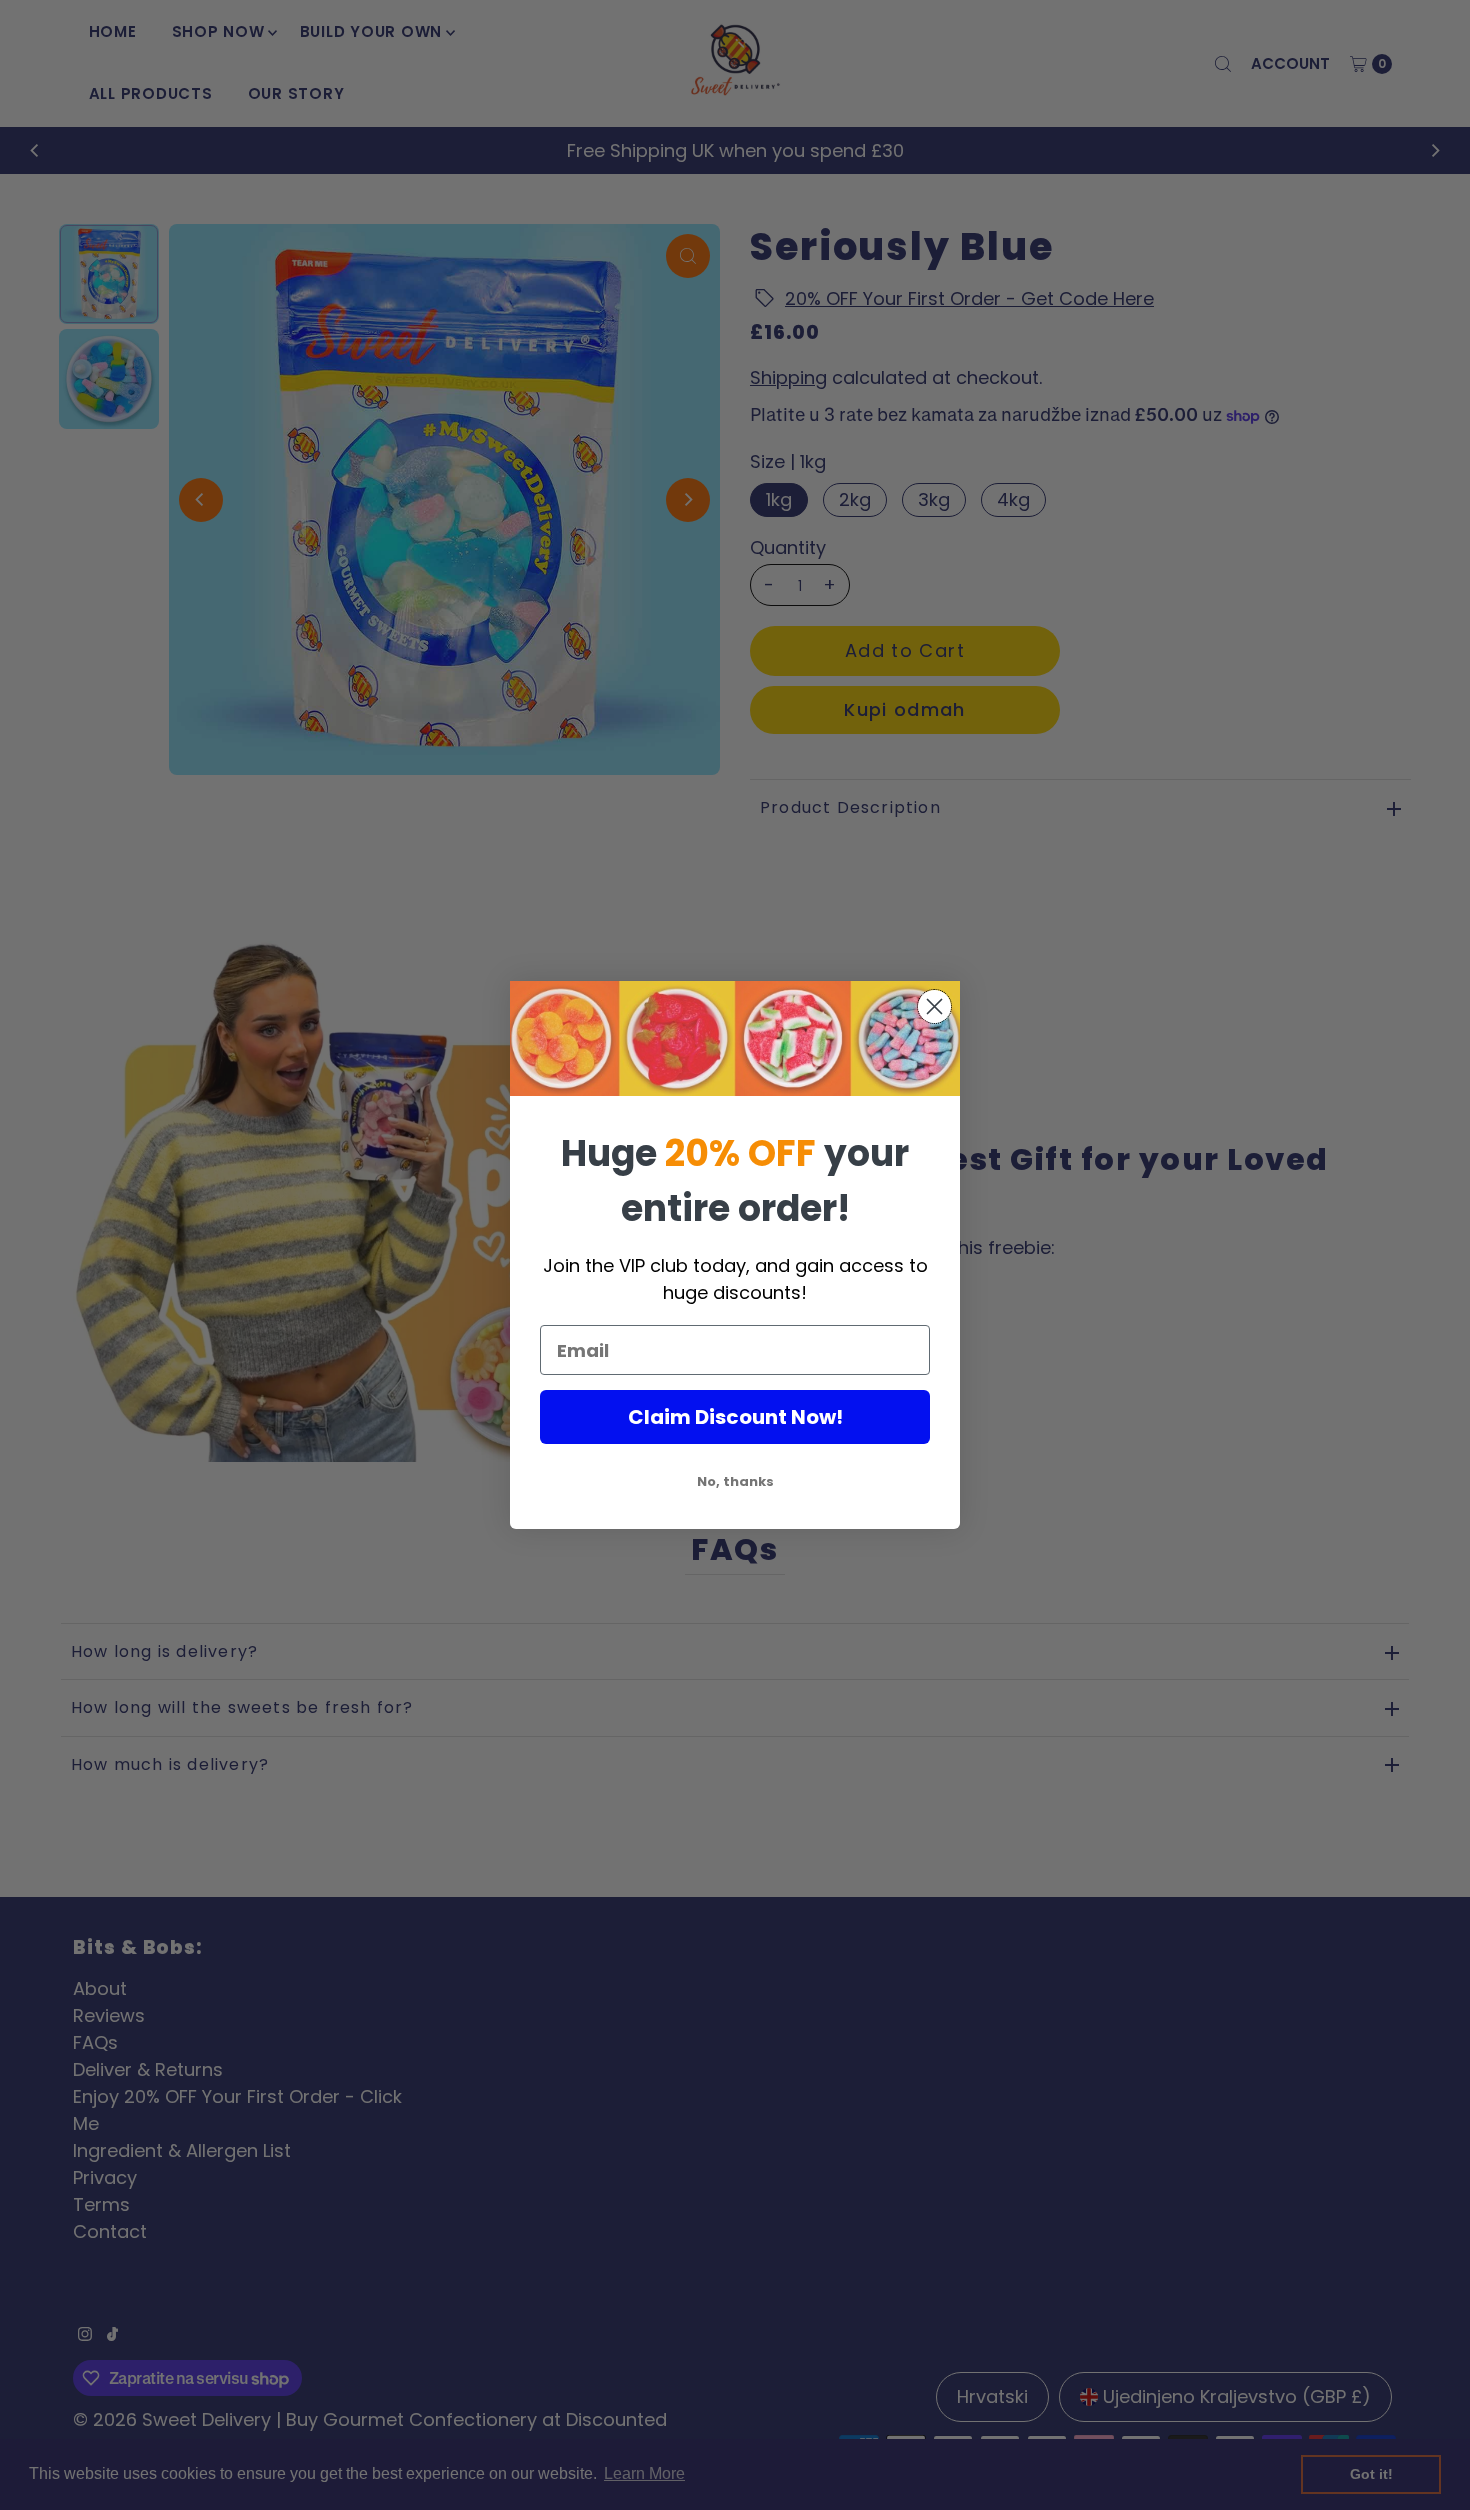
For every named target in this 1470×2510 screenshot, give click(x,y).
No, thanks (735, 1481)
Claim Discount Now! (735, 1417)
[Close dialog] (934, 1006)
